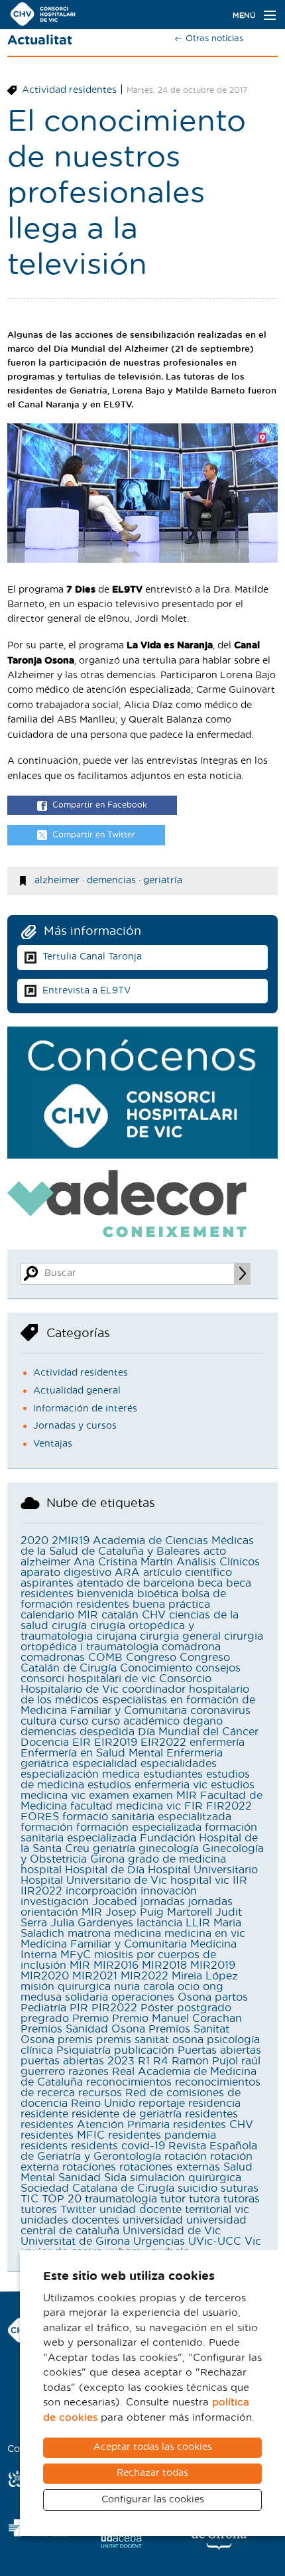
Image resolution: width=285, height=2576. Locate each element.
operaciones (143, 1997)
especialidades (179, 1764)
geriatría (163, 881)
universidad (153, 2220)
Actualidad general (77, 1391)
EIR (82, 1743)
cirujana (116, 1636)
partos (231, 1997)
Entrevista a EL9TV (86, 991)
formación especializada (139, 1827)
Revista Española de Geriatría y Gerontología (139, 2151)
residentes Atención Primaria (95, 2125)
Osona (195, 1997)
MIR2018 (164, 1966)
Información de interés (85, 1409)
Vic (253, 2242)
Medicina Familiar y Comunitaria (104, 1944)
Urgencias (159, 2242)
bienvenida (105, 1594)
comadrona (191, 1647)
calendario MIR (59, 1615)
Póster (157, 2008)
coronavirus (220, 1711)
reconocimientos (129, 2082)
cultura (38, 1721)
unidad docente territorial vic (174, 2210)
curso (74, 1721)
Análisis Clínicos (218, 1562)
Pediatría (43, 2008)
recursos (100, 2093)
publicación (144, 2050)
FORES (40, 1817)
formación (47, 1827)
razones (88, 2072)
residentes (211, 2114)
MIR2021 (95, 1976)
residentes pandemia (162, 2135)
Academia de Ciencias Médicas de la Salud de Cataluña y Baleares (137, 1546)
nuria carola (144, 1987)
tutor (173, 2199)
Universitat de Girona (75, 2242)
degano (203, 1721)
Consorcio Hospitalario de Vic (116, 1684)
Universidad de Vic (172, 2231)
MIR (80, 1966)
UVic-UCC (215, 2242)
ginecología (169, 1849)
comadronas (53, 1658)
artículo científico (188, 1573)
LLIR (198, 1923)
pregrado (45, 2019)
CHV (154, 1615)
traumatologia (121, 2199)
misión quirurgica (66, 1987)
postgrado (204, 2008)
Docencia (45, 1743)
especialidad (105, 1764)
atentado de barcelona (136, 1583)
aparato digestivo (66, 1573)
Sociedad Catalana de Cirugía (97, 2188)
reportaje (162, 2104)
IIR (240, 1881)
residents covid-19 (118, 2146)
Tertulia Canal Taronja (92, 957)
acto (215, 1551)
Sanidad (80, 2178)
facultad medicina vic (126, 1806)
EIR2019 (116, 1743)
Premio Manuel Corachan (177, 2019)
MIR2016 (116, 1966)
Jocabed (115, 1902)
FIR (194, 1806)
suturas (240, 2188)
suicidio (198, 2188)
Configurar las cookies (153, 2500)
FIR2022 (229, 1806)
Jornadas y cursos (75, 1426)
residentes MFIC (63, 2135)
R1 (144, 2061)
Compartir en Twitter (94, 835)
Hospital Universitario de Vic (94, 1881)
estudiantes (173, 1774)
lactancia (159, 1923)
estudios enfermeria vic (147, 1785)
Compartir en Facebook (100, 805)
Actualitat (40, 40)
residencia (214, 2104)
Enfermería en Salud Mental (92, 1753)
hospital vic (200, 1881)
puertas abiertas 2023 (78, 2061)
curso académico (136, 1721)
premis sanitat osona (150, 2040)
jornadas (163, 1902)
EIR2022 (163, 1743)
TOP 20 (62, 2199)
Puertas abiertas (219, 2050)
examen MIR (165, 1796)
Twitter (78, 2210)
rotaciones (89, 2167)
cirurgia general (180, 1636)
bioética (158, 1594)
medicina (138, 1934)
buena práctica (171, 1605)
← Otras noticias (209, 39)
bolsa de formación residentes (123, 1599)
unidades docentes (70, 2220)
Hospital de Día (105, 1870)
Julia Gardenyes (92, 1923)
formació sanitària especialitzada (147, 1817)
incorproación (101, 1891)
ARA (127, 1573)
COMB (105, 1658)
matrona (89, 1934)
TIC (29, 2199)
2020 (34, 1541)
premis (75, 2040)
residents (44, 2146)
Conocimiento (156, 1668)
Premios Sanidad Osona (83, 2029)
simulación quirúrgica (186, 2178)
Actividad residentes (69, 90)
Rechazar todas (152, 2473)
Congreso (151, 1658)
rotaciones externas (170, 2167)
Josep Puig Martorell (159, 1912)
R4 (161, 2061)
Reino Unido (103, 2104)
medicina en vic (205, 1934)
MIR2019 (213, 1966)
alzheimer (57, 881)
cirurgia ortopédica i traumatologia (142, 1642)
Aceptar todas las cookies (153, 2447)
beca (210, 1583)
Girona (107, 1859)
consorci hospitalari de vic (88, 1679)
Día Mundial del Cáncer (198, 1732)
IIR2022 (41, 1891)
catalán (120, 1615)
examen (109, 1796)
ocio (189, 1987)
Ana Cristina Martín (123, 1562)
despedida (107, 1732)
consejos (218, 1668)
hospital (41, 1870)
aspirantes (47, 1583)
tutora (204, 2199)
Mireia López (205, 1976)
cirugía (69, 1626)
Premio (90, 2019)
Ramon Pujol (205, 2061)
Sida (115, 2178)
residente (44, 2114)
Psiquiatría (84, 2050)
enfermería (217, 1743)
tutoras (242, 2199)
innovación (169, 1891)
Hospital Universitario (203, 1870)
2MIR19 (71, 1541)
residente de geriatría (127, 2114)
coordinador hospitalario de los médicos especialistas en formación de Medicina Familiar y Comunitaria (138, 1700)
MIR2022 (144, 1976)
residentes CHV (213, 2125)
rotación (186, 2157)
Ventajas (53, 1444)
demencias (111, 881)
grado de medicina (177, 1859)
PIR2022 (114, 2008)
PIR (79, 2008)
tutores (39, 2210)
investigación (55, 1902)
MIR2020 (45, 1976)
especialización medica (80, 1774)
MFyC (76, 1955)
